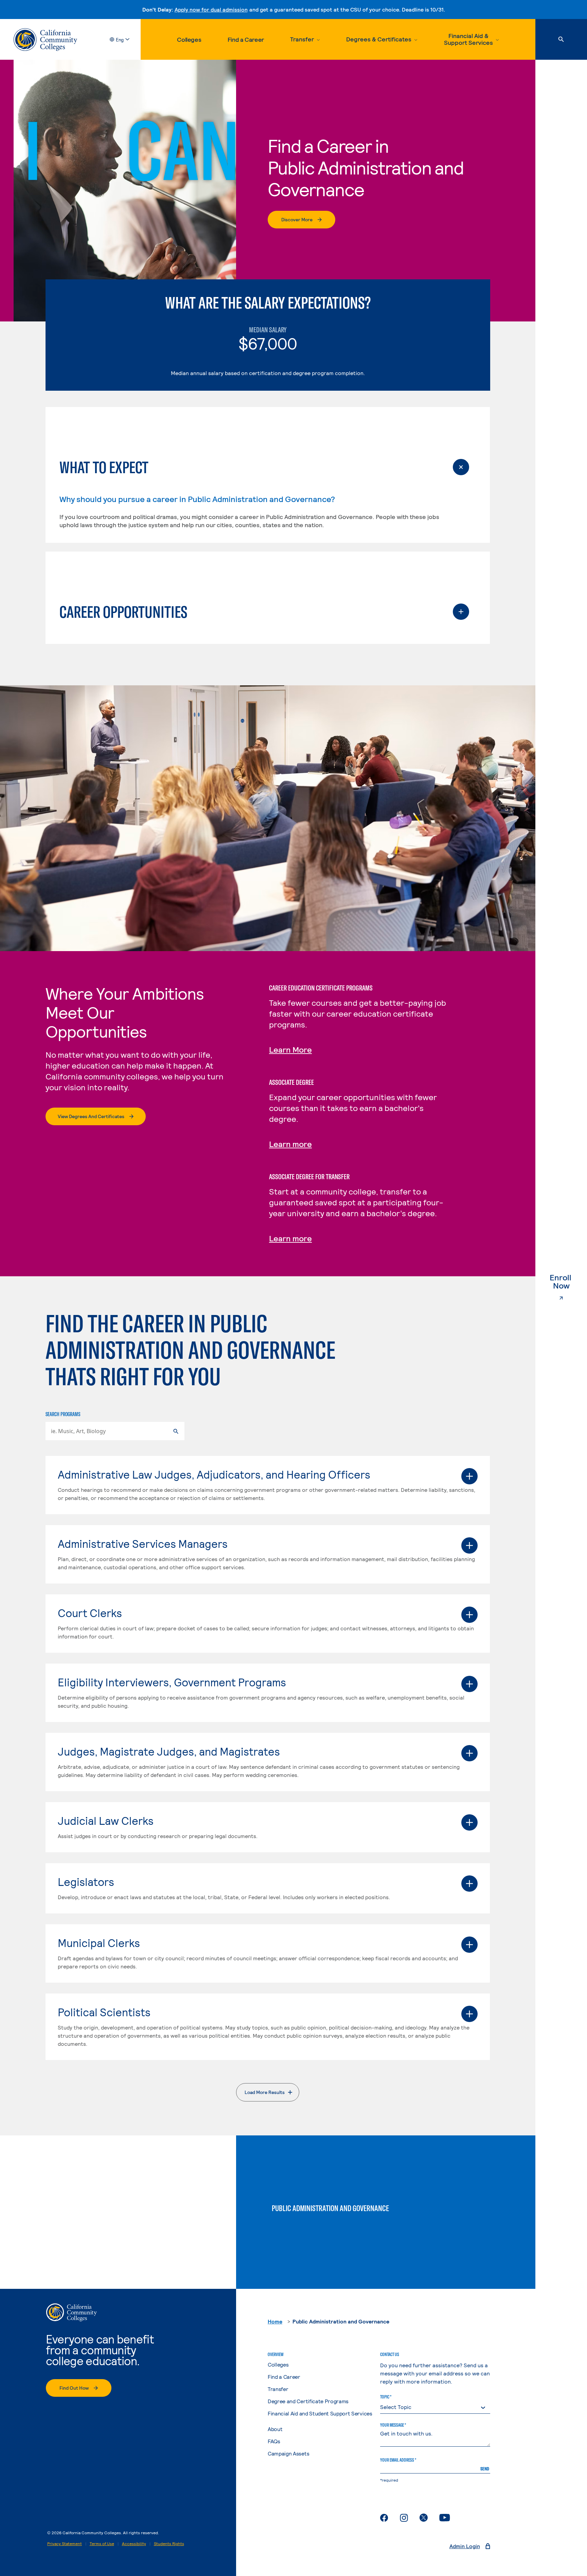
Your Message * (393, 2425)
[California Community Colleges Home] (45, 40)
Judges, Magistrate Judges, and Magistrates (169, 1751)
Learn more (290, 1144)
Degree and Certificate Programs (308, 2401)
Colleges (189, 39)
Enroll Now (568, 1282)
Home (275, 2321)
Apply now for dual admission (211, 9)
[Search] (561, 39)
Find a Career (246, 39)
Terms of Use (102, 2543)
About (275, 2429)
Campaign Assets (288, 2453)
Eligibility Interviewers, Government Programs (172, 1682)
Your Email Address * (398, 2460)
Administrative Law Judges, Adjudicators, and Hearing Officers (214, 1474)
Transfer (278, 2389)
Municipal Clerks (99, 1943)
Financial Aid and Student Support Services (320, 2413)
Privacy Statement (65, 2543)
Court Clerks (90, 1613)
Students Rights (169, 2543)
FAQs (274, 2441)
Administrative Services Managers (143, 1543)
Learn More (290, 1049)
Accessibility (134, 2543)
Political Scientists (104, 2012)
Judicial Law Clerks (106, 1820)
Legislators (86, 1882)
